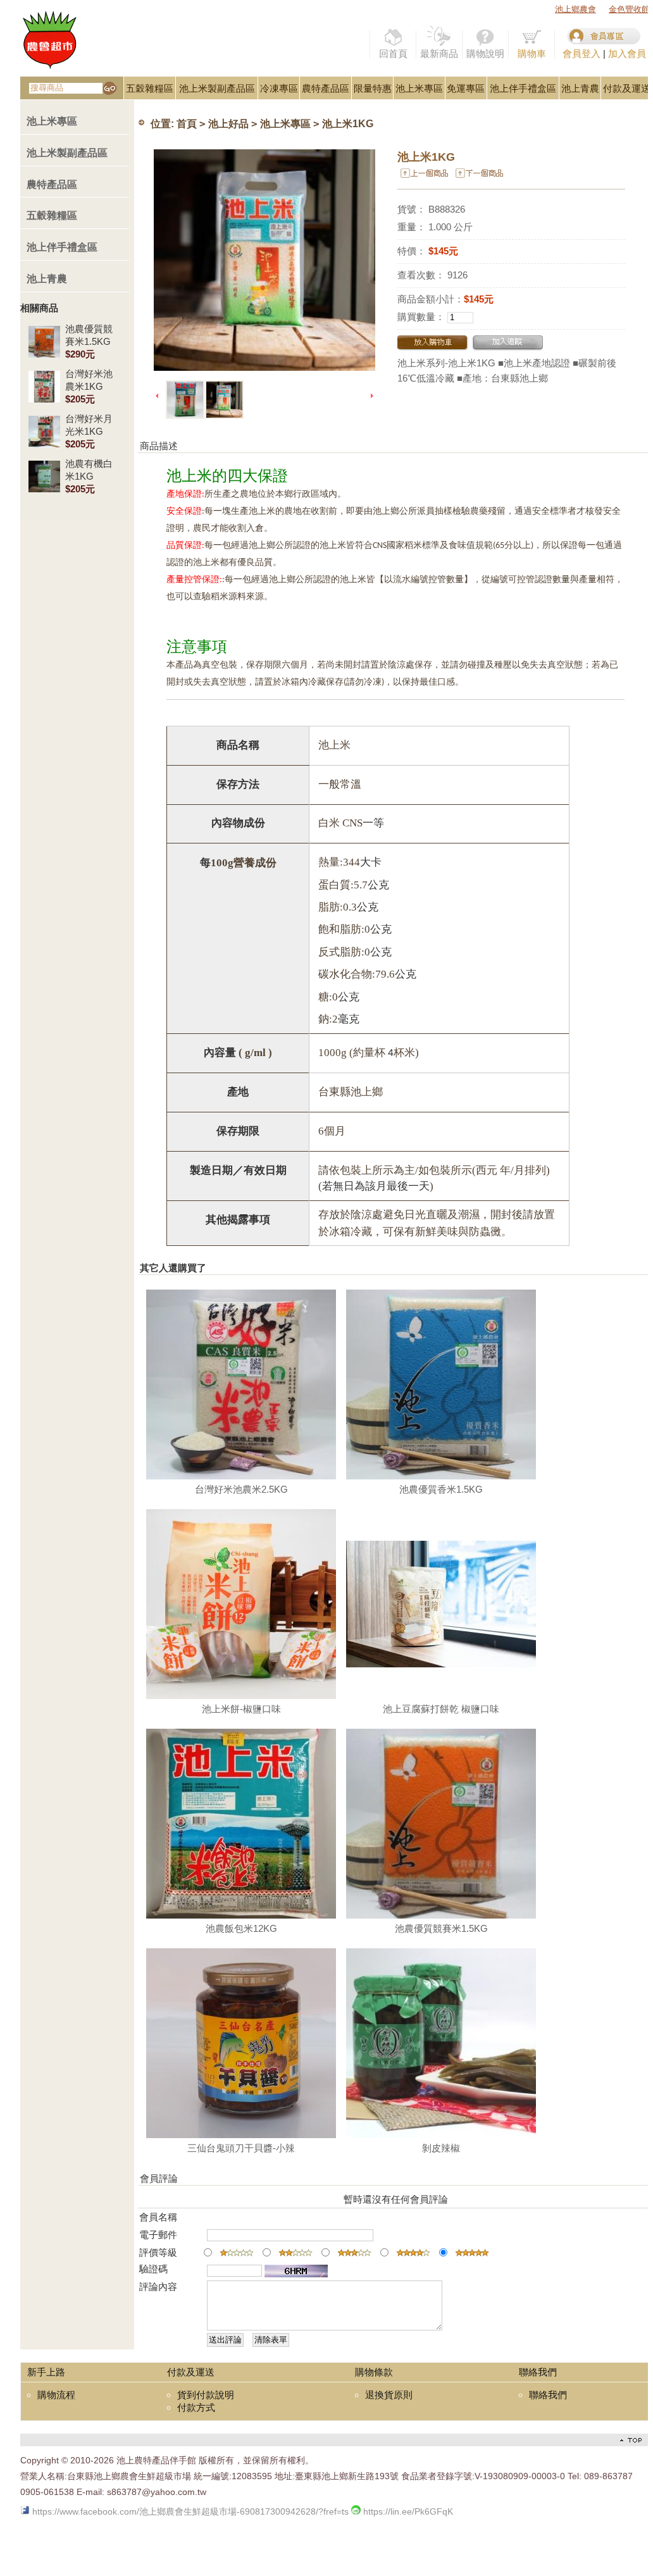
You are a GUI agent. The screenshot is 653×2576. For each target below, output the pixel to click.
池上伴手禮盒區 (523, 88)
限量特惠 (373, 88)
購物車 (532, 53)
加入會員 (627, 53)
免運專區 (466, 88)
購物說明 (485, 53)
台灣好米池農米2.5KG (241, 1489)
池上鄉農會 (575, 9)
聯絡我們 (548, 2395)
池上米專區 (419, 88)
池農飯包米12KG (241, 1928)
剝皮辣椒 (441, 2148)
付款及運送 (627, 88)
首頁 (187, 124)
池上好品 (228, 124)
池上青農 (580, 88)
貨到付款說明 (206, 2395)
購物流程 (56, 2395)
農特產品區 (326, 88)
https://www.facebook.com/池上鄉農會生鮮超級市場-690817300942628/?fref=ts (189, 2511)
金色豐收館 (629, 9)
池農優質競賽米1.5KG (441, 1928)
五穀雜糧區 (150, 88)
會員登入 (581, 53)
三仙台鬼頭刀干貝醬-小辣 (241, 2148)
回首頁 (393, 53)
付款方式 (196, 2407)
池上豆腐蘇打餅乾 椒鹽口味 (441, 1709)
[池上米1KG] (264, 260)
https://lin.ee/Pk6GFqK (407, 2511)
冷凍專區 (279, 88)
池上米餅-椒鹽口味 (241, 1709)
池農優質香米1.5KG (441, 1489)
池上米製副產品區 (217, 88)
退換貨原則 (389, 2395)
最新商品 (439, 53)
